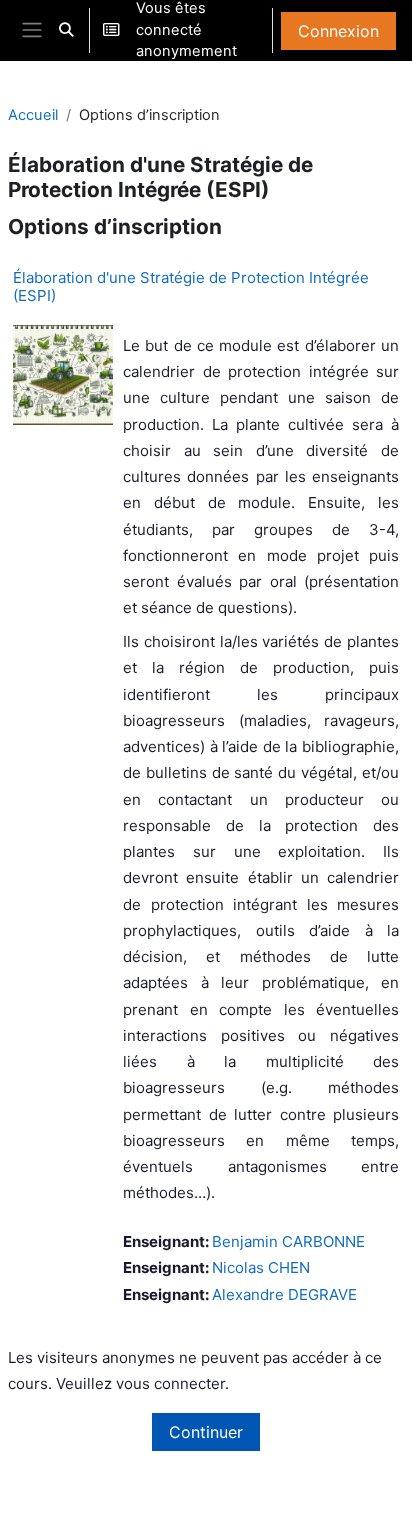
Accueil (33, 115)
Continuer (206, 1432)
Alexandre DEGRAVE (284, 1294)
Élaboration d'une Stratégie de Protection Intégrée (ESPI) (191, 286)
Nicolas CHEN (261, 1267)
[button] (66, 30)
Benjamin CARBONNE (288, 1241)
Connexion (338, 31)
